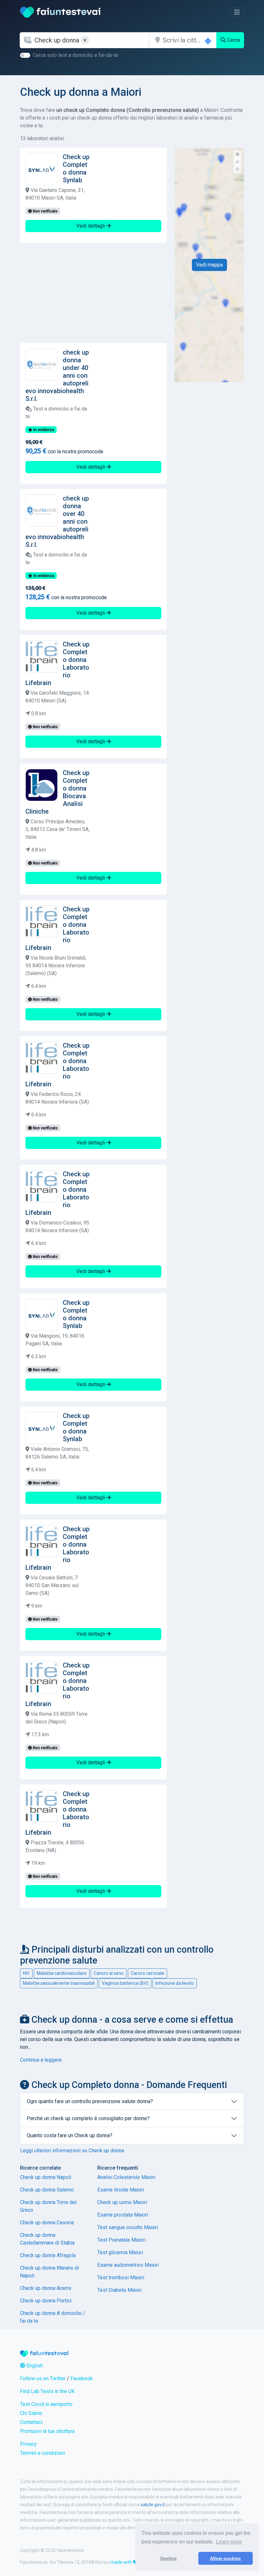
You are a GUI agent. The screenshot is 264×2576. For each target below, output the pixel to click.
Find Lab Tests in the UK (47, 2391)
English (34, 2366)
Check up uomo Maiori (122, 2202)
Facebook (82, 2378)
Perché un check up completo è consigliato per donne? (88, 2118)
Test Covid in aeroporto (46, 2404)
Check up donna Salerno (47, 2190)
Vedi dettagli (91, 226)
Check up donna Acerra (46, 2288)
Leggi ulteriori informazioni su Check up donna (72, 2151)
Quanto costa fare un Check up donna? (70, 2135)
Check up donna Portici (46, 2301)
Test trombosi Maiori (121, 2278)
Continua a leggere (41, 2060)
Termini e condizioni (42, 2453)
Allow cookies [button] (225, 2558)
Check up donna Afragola (48, 2255)
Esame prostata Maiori (123, 2215)
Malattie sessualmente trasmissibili (59, 1983)
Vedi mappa (209, 265)
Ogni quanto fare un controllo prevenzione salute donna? (90, 2101)
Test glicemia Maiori (120, 2252)
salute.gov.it (153, 2505)
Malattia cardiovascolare (62, 1973)
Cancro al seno (109, 1973)
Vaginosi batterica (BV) (125, 1983)
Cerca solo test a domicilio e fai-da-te (75, 55)
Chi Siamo (31, 2413)
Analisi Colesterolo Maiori (126, 2177)
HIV (26, 1973)
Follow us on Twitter (43, 2378)
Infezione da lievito (175, 1983)
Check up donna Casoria (47, 2223)
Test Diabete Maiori (119, 2290)
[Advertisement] (93, 293)
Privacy (28, 2444)
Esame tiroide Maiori (121, 2190)
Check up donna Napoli (46, 2177)
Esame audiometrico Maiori (128, 2265)
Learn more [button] (229, 2542)
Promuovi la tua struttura (47, 2431)
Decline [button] (169, 2558)
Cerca (233, 40)
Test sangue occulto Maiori (128, 2227)
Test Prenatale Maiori (121, 2240)
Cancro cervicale (147, 1973)
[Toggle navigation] (237, 12)
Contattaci (31, 2422)
